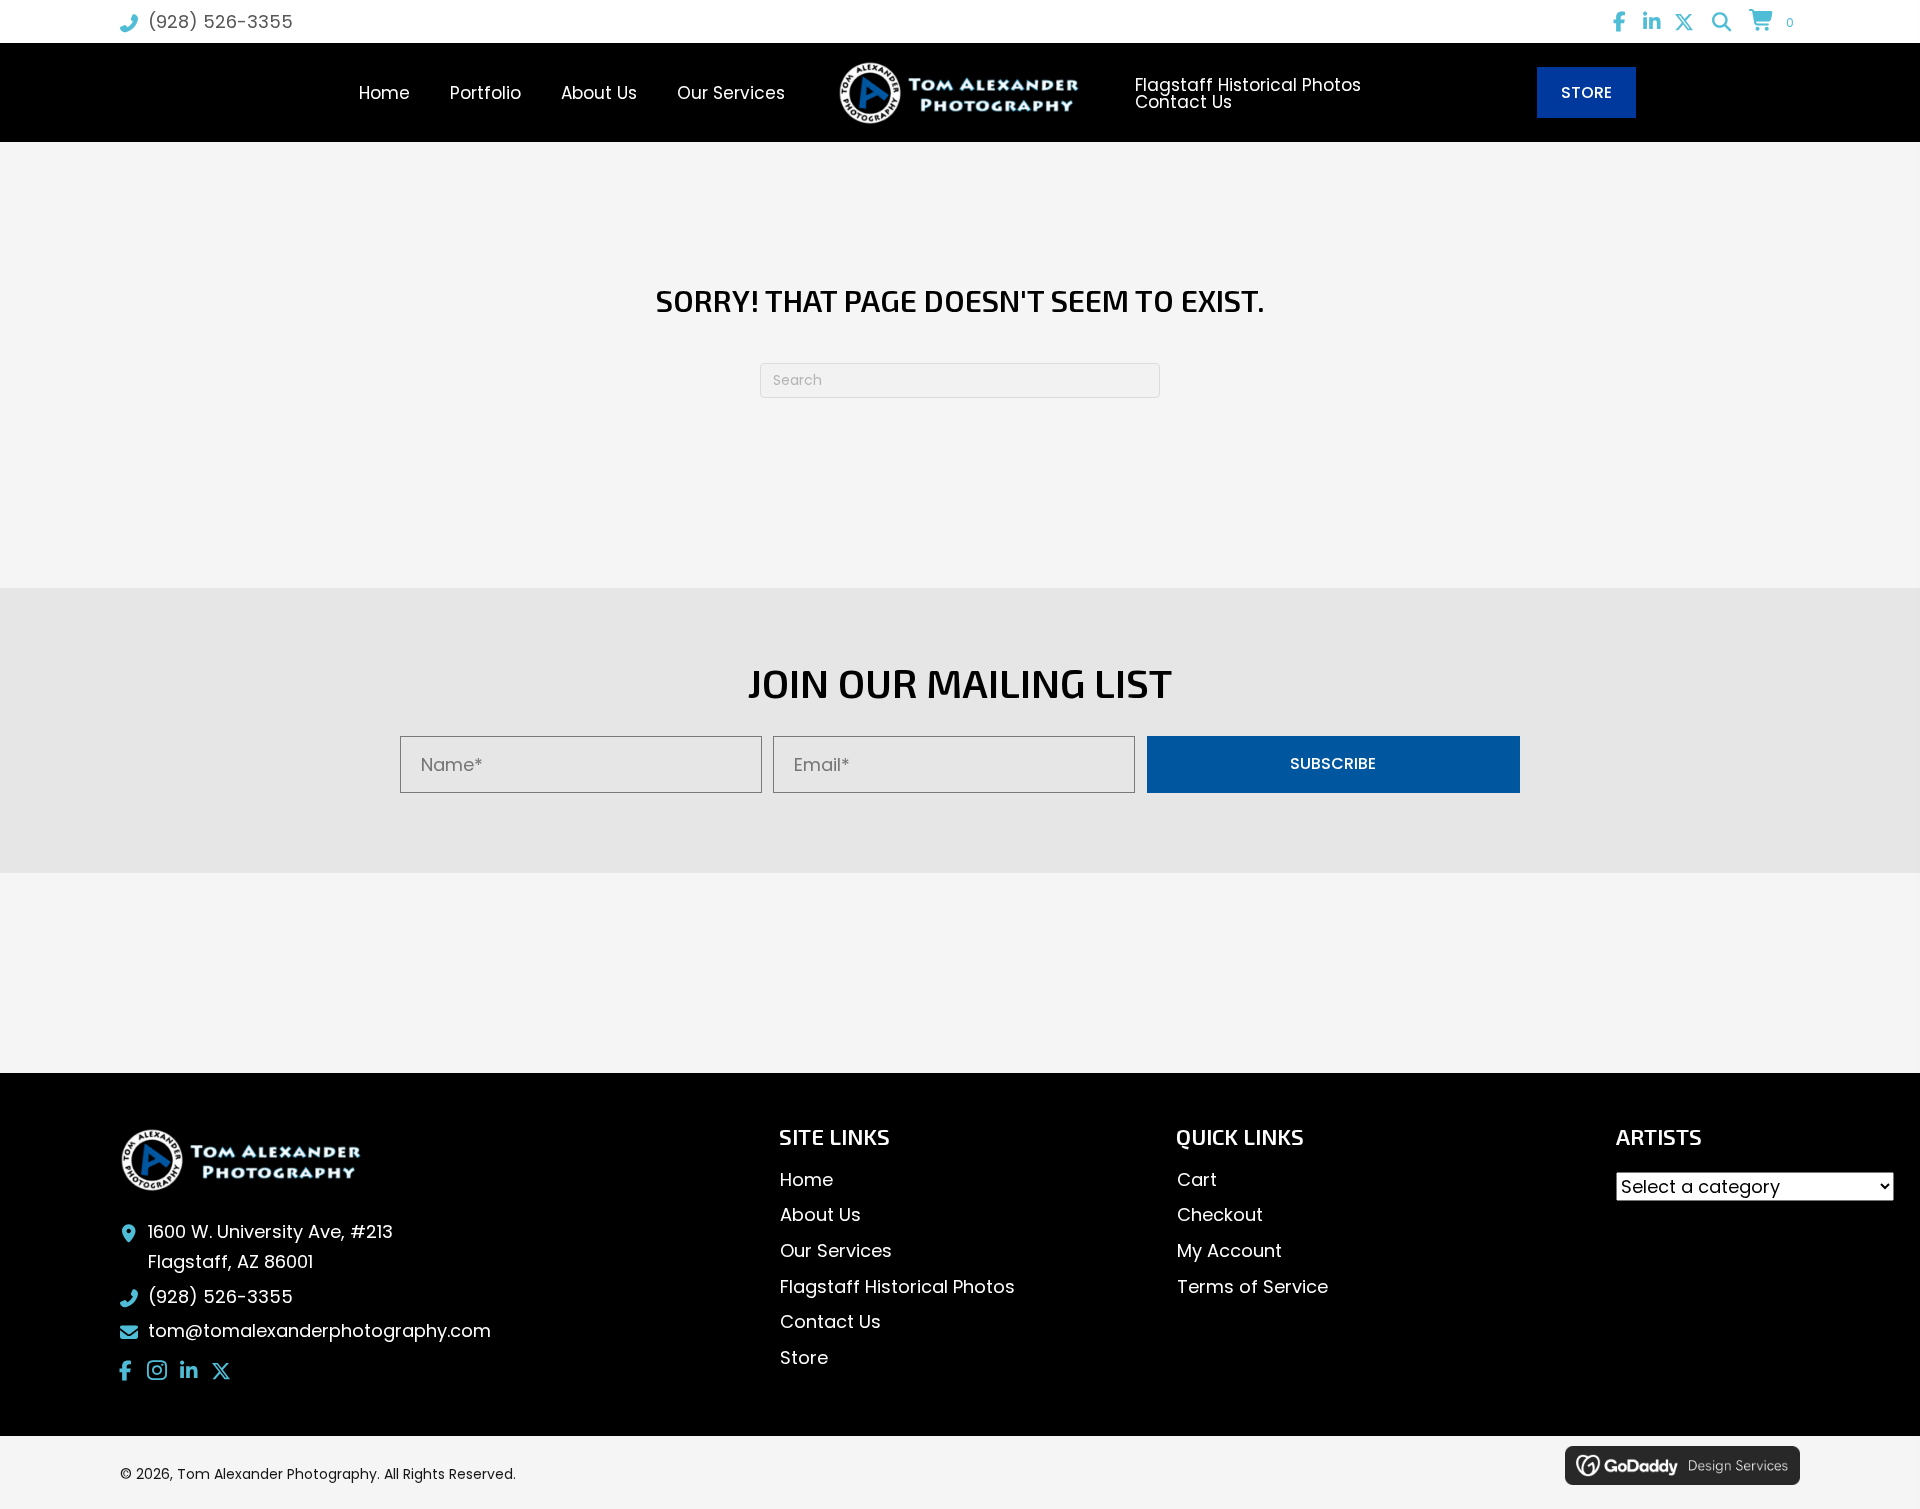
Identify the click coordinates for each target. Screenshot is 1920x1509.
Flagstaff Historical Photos (897, 1286)
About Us (820, 1214)
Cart (1197, 1179)
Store (804, 1357)
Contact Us (830, 1321)
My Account (1229, 1250)
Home (806, 1179)
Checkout (1220, 1214)
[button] (1620, 22)
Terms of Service (1252, 1286)
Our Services (836, 1250)
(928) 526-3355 (220, 21)
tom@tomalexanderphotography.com (319, 1330)
